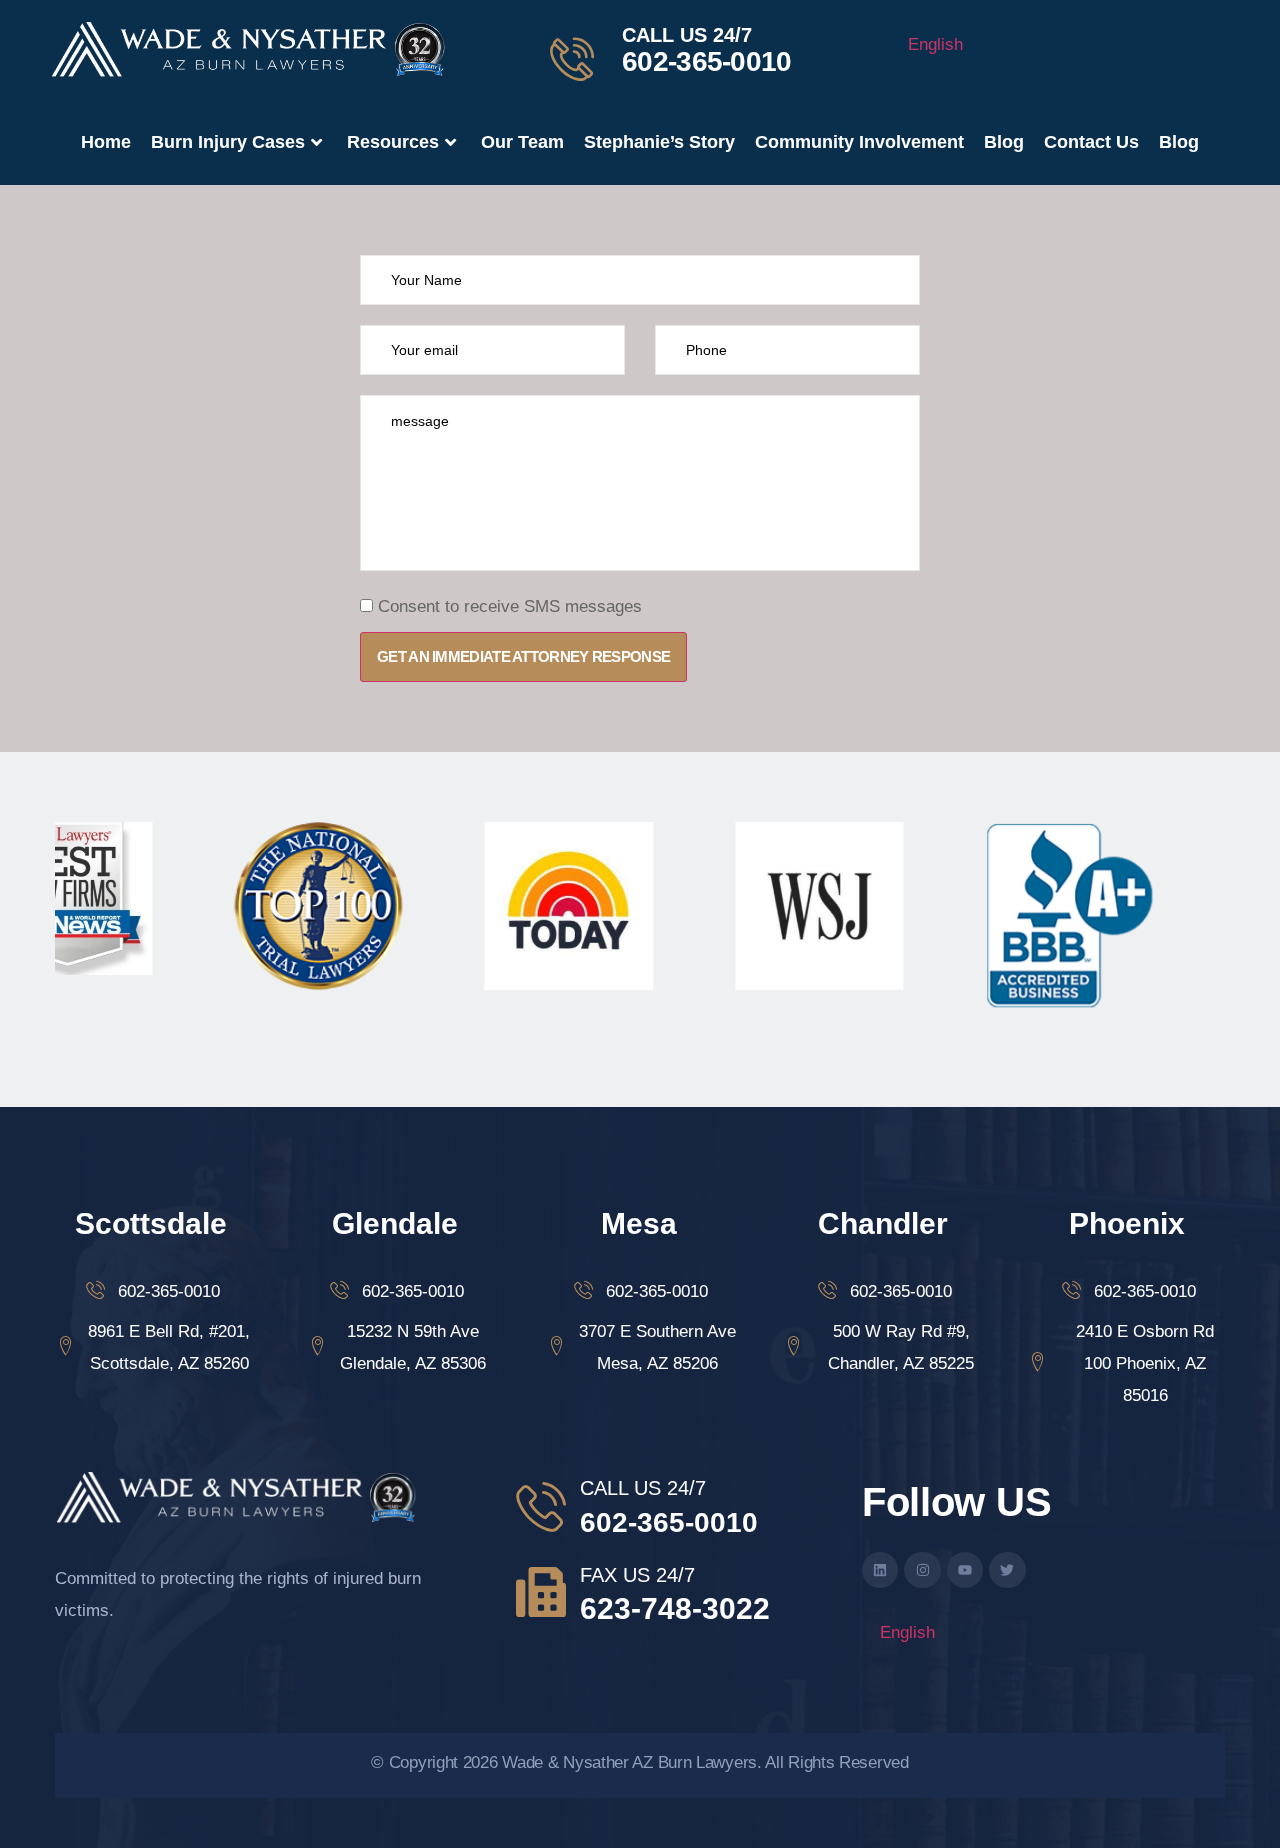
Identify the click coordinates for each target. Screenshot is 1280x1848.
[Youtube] (965, 1570)
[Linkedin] (880, 1570)
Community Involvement (859, 142)
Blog (1004, 142)
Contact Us (1091, 142)
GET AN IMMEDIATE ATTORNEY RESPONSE (523, 656)
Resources (393, 142)
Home (106, 142)
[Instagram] (922, 1570)
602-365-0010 (707, 61)
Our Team (522, 142)
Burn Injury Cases (228, 142)
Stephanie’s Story (659, 142)
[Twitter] (1007, 1570)
